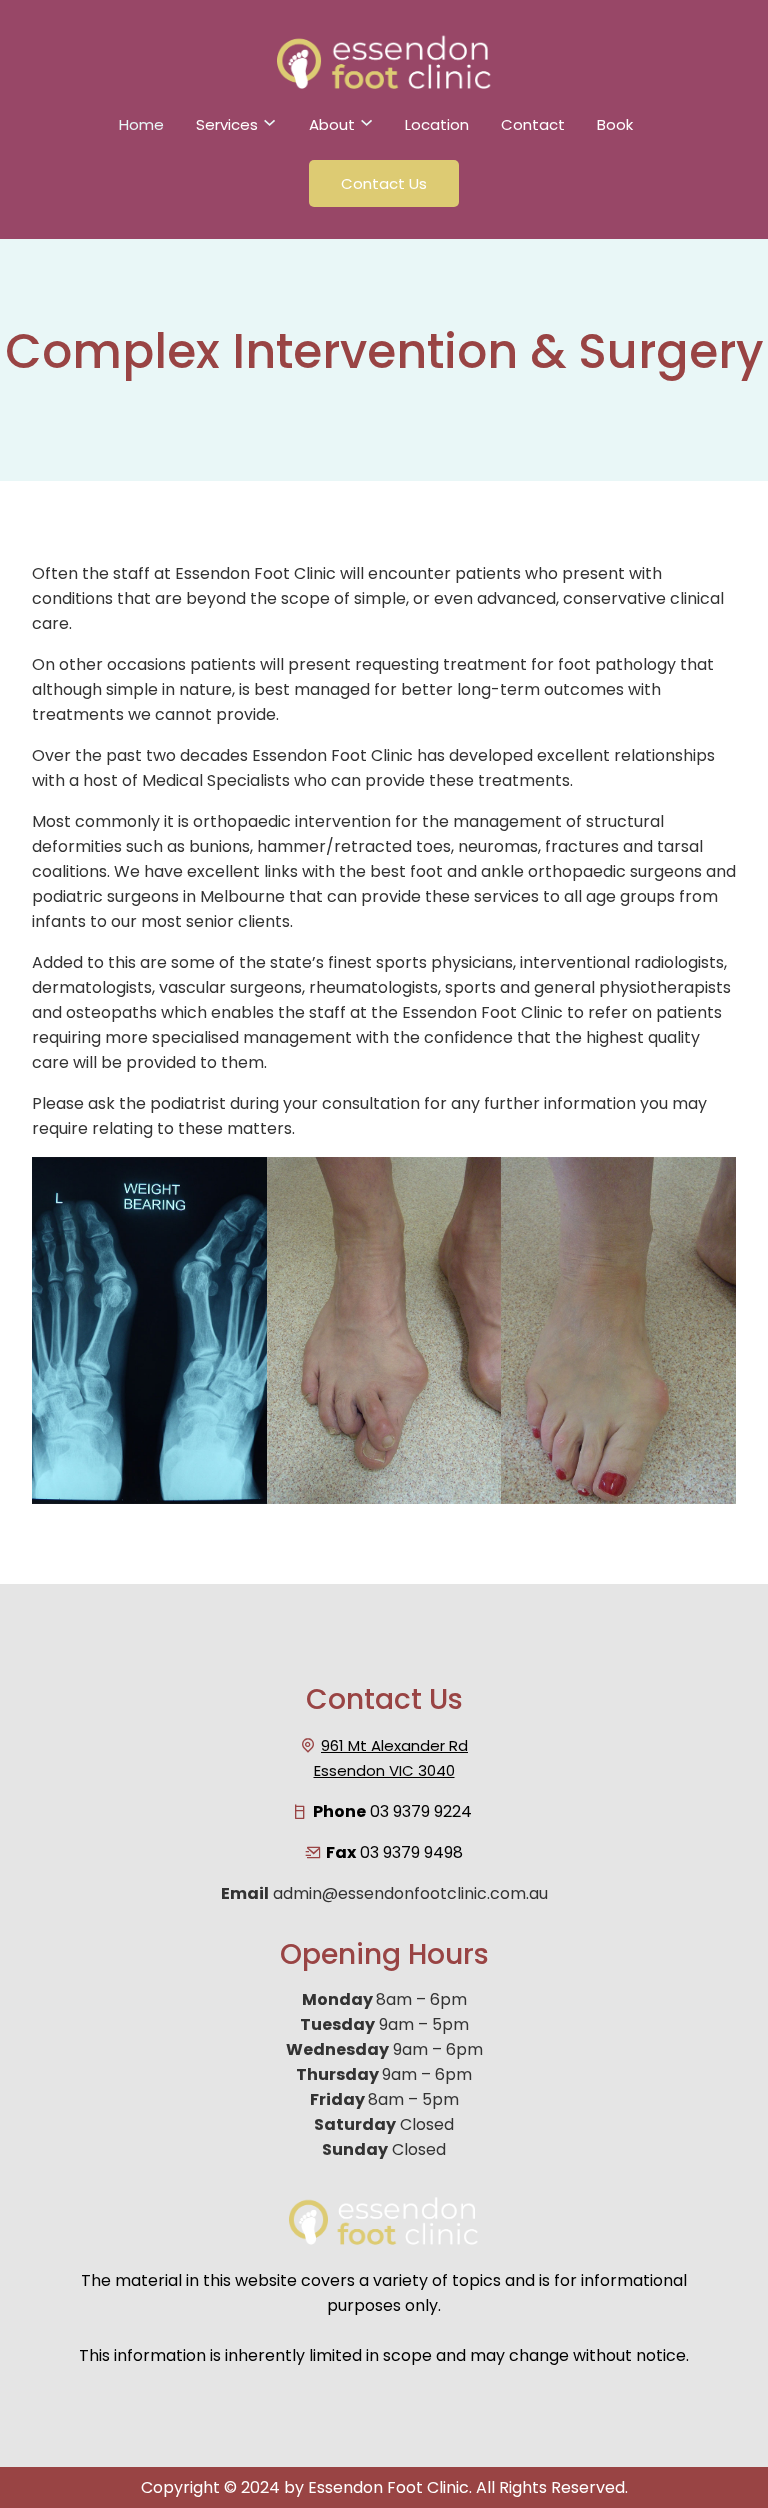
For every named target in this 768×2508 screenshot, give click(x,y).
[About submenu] (366, 128)
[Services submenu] (269, 128)
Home (141, 124)
